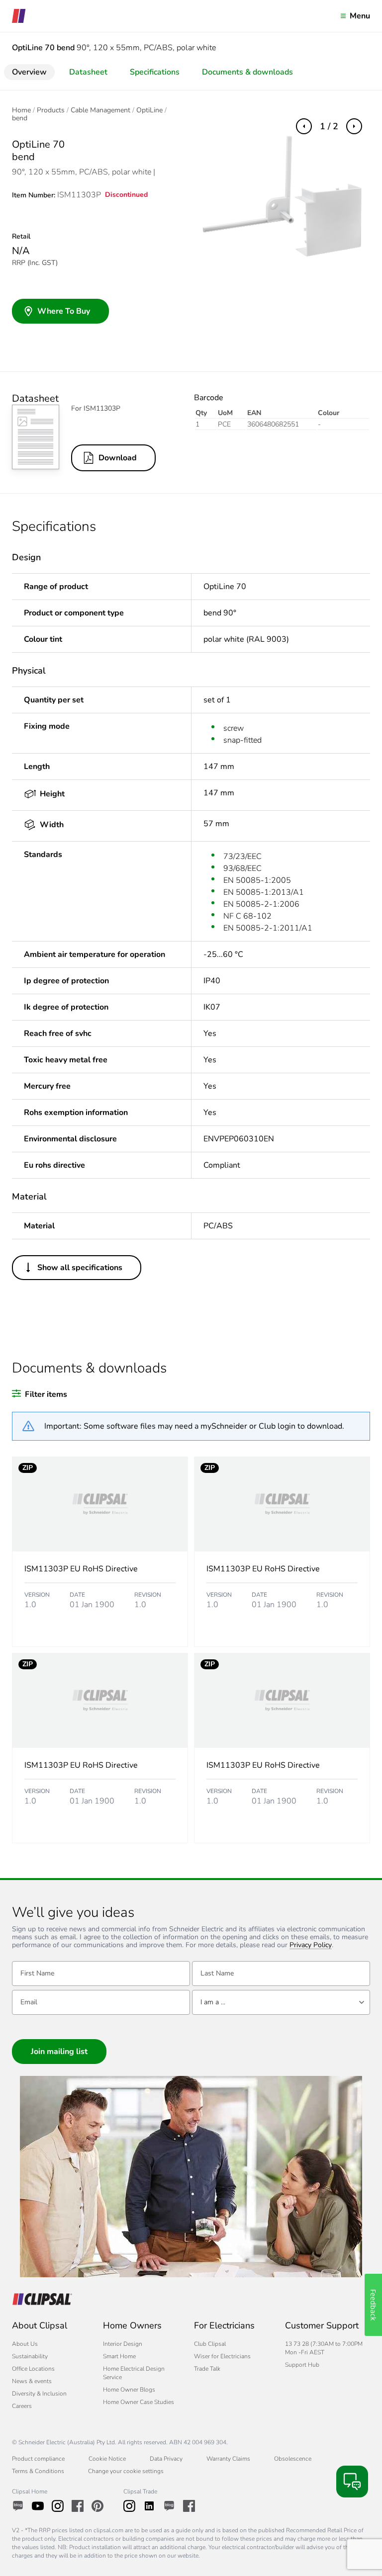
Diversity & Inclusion (39, 2394)
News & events (32, 2381)
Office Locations (33, 2369)
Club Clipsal (210, 2344)
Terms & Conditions (38, 2471)
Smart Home (119, 2356)
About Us (25, 2344)
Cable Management (100, 110)
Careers (22, 2406)
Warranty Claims (228, 2459)
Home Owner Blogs (129, 2390)
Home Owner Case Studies (139, 2402)
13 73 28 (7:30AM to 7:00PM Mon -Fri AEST (324, 2348)
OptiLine (149, 110)
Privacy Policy (311, 1945)
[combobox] (281, 2002)
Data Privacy (166, 2459)
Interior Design (123, 2344)
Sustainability (30, 2356)
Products (51, 110)
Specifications (155, 72)
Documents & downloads (247, 72)
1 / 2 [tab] (329, 126)
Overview (29, 72)
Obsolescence (293, 2459)
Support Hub (302, 2365)
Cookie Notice (107, 2459)
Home (21, 110)
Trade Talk (207, 2369)
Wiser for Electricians (222, 2356)
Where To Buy (64, 311)
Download (118, 458)
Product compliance (38, 2459)
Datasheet (88, 72)
